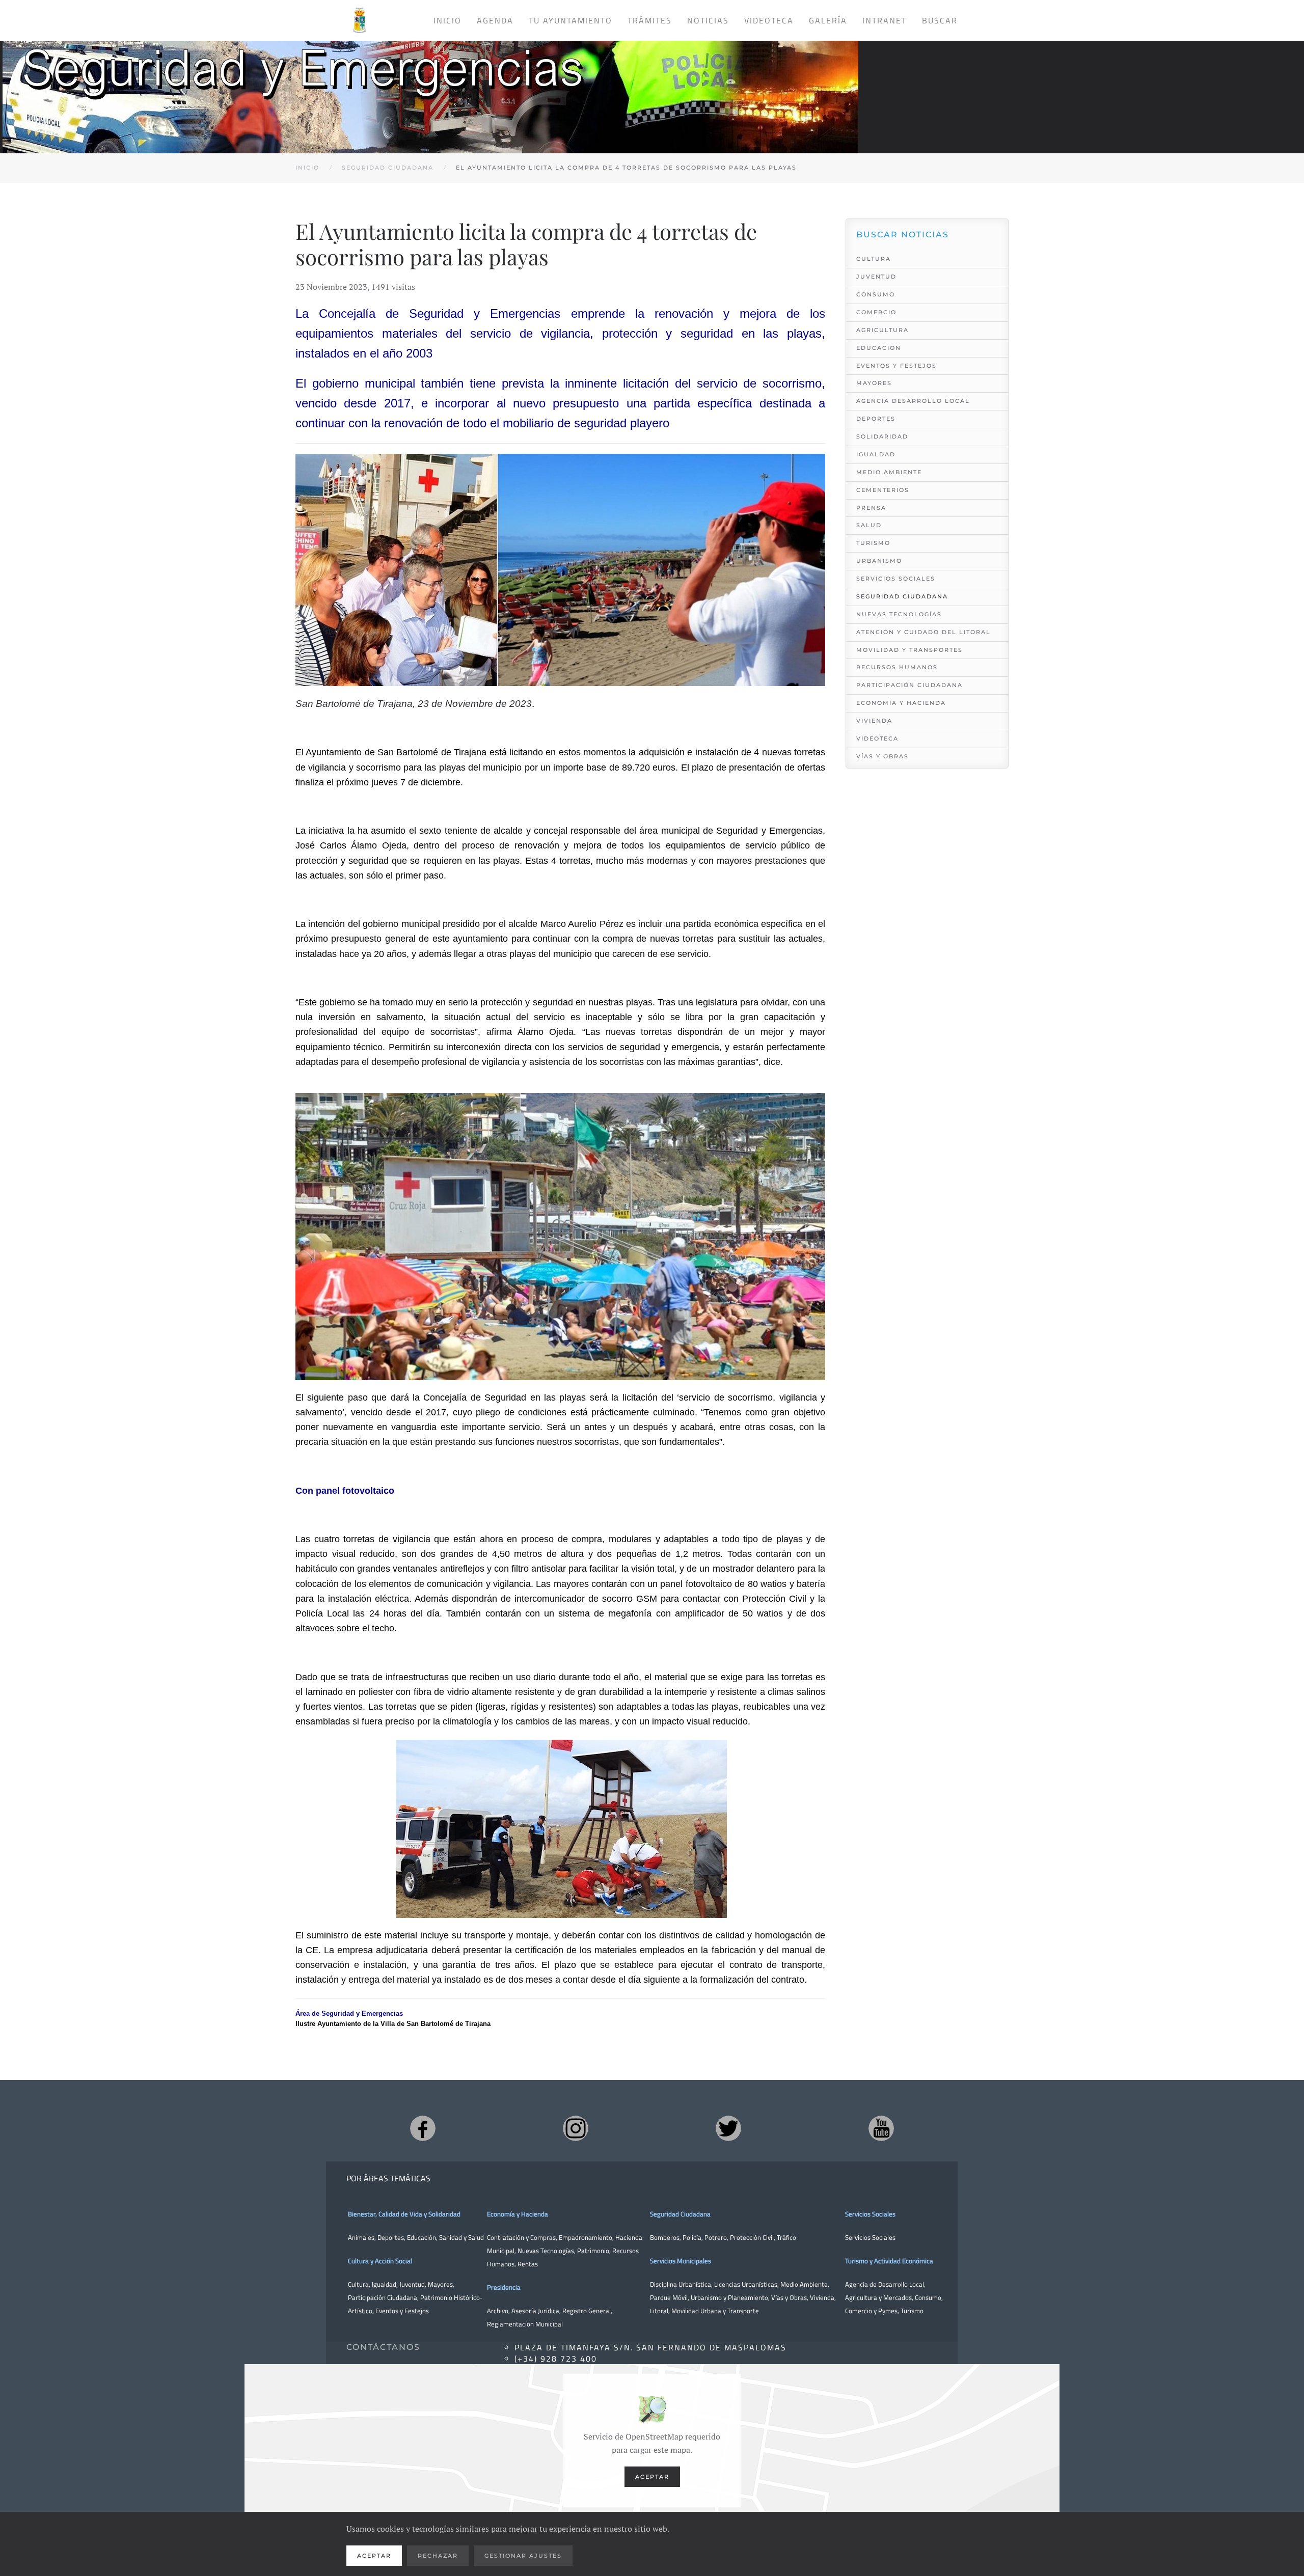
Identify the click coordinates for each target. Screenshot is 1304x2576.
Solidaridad (882, 436)
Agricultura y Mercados (878, 2297)
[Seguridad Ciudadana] (430, 87)
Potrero (716, 2237)
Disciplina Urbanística (681, 2284)
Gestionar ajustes (523, 2556)
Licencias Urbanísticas (746, 2284)
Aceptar (652, 2477)
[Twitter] (728, 2128)
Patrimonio (593, 2251)
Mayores (874, 383)
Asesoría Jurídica (535, 2311)
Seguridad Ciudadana (902, 596)
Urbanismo (879, 561)
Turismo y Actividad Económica (889, 2261)
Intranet (885, 20)
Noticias (708, 20)
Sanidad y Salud (461, 2237)
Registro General (587, 2311)
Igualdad (876, 454)
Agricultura (882, 330)
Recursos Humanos (897, 667)
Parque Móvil (669, 2297)
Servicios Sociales (896, 579)
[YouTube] (881, 2128)
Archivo (498, 2311)
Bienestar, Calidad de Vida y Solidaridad (404, 2214)
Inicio (447, 20)
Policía (692, 2237)
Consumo (876, 294)
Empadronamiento (586, 2237)
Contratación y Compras (521, 2237)
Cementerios (883, 490)
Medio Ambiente (889, 472)
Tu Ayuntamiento (570, 20)
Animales (361, 2237)
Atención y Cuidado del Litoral (923, 632)
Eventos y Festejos (896, 366)
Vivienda (874, 721)
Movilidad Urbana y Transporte (715, 2311)
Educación (422, 2237)
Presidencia (504, 2287)
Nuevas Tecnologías (899, 614)
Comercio (876, 312)
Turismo (873, 543)
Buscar (940, 20)
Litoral (659, 2311)
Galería (828, 20)
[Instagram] (576, 2128)
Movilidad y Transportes (909, 650)
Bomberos (665, 2237)
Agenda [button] (495, 20)
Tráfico (786, 2237)
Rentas (528, 2264)
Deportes (876, 419)
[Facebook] (423, 2128)
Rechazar (438, 2556)
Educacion (879, 348)
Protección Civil (752, 2237)
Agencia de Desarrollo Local (885, 2284)
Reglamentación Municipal (525, 2324)
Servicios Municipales (681, 2261)
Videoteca (769, 20)
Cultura (874, 259)
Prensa (871, 508)
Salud (869, 525)
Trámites (650, 20)
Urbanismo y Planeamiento (729, 2297)
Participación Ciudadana (909, 685)
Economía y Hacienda (901, 703)
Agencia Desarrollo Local (913, 401)
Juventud (876, 277)
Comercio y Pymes (871, 2311)
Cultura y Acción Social (380, 2261)
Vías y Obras (882, 756)
